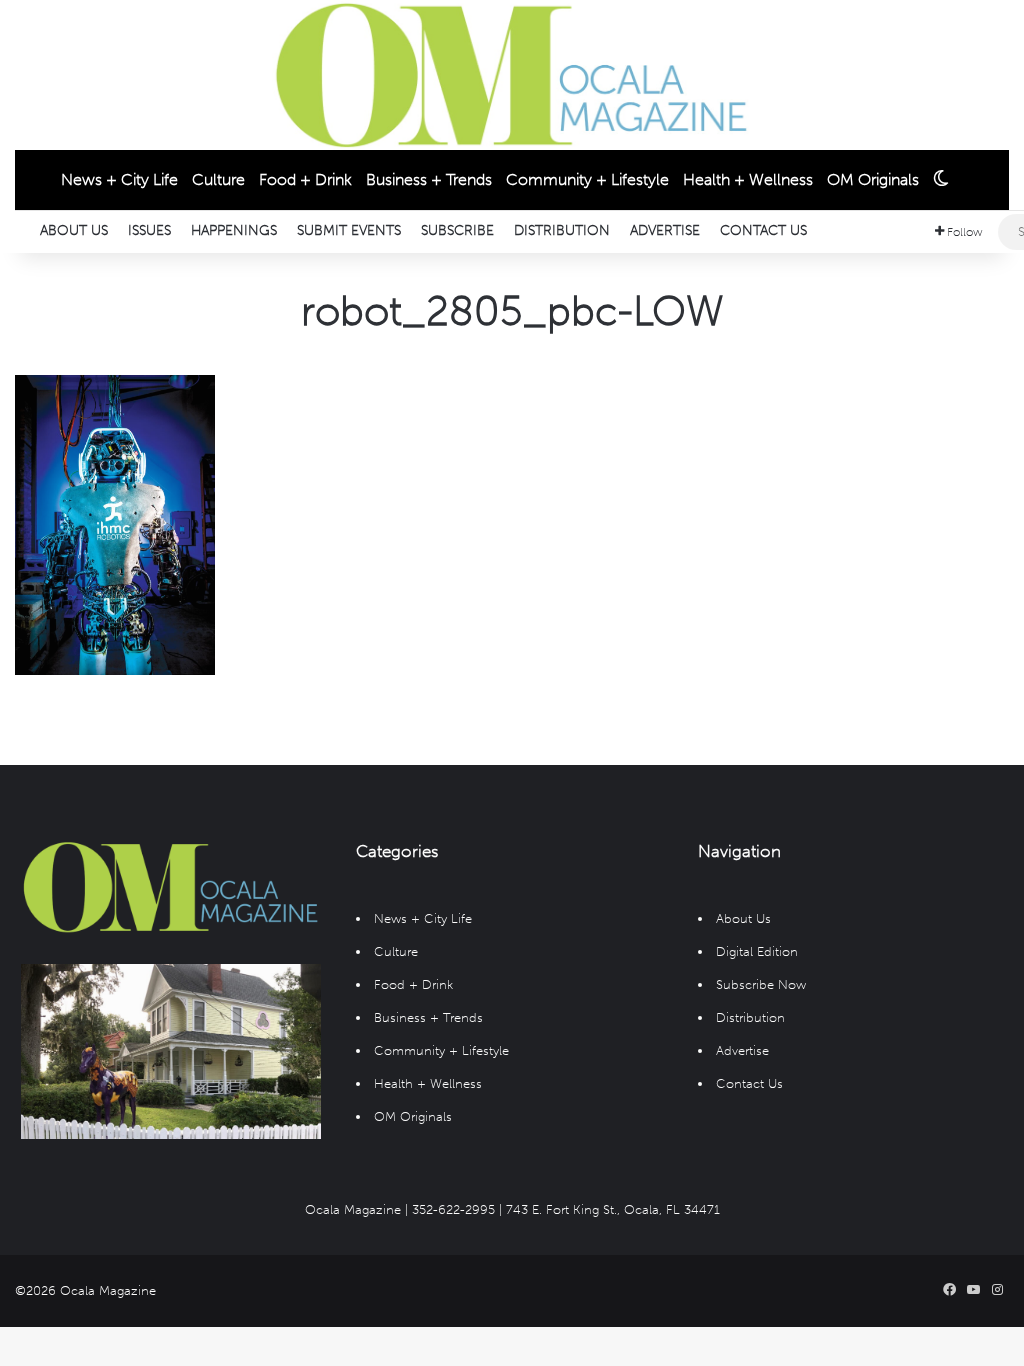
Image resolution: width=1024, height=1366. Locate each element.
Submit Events (349, 230)
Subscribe (457, 230)
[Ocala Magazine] (511, 75)
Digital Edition (757, 951)
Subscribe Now (761, 984)
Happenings (234, 230)
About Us (74, 230)
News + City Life (119, 179)
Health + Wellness (748, 179)
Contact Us (763, 230)
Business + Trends (429, 179)
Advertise (665, 230)
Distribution (562, 230)
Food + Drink (305, 179)
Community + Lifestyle (587, 179)
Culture (218, 179)
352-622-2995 (453, 1209)
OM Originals (873, 179)
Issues (149, 230)
